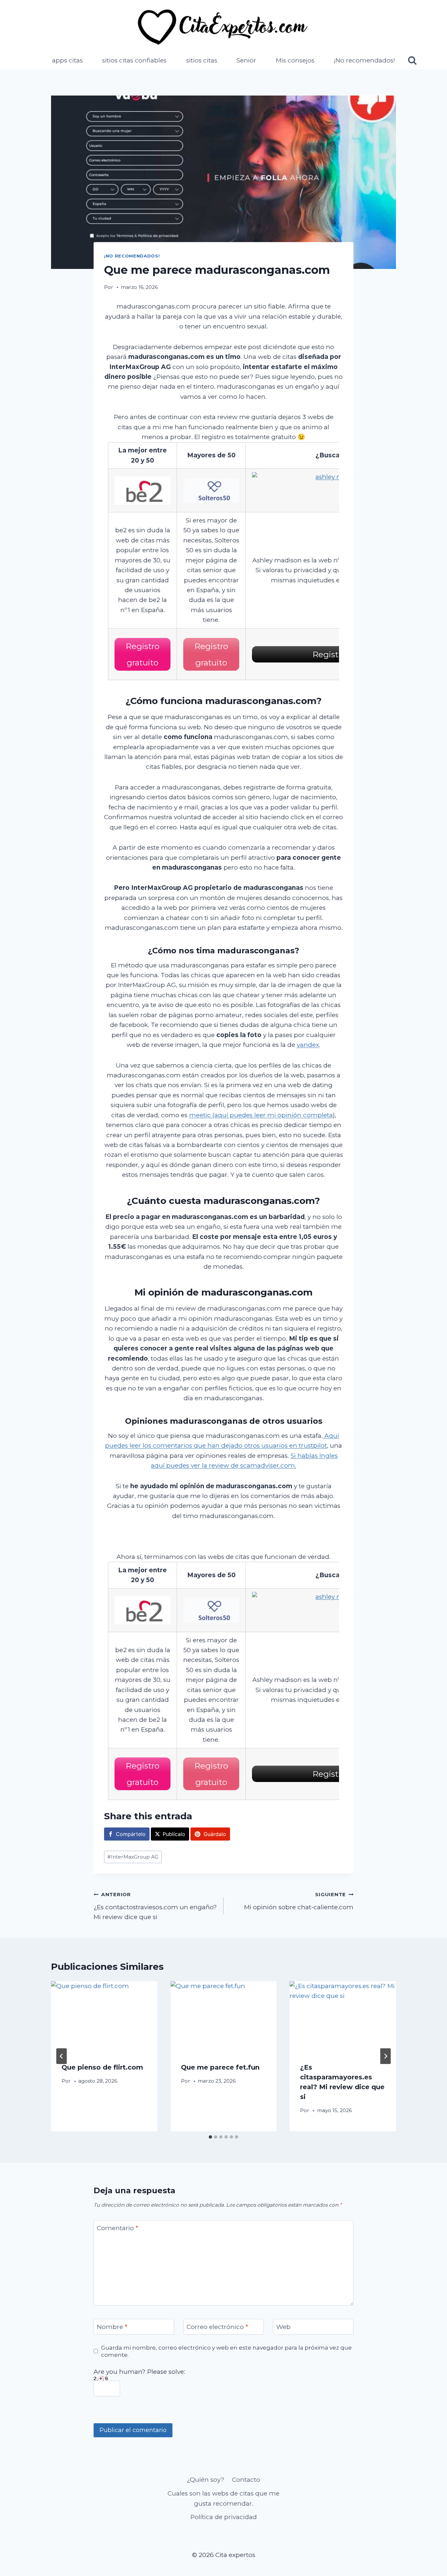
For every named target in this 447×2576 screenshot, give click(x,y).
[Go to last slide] (62, 2056)
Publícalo (174, 1834)
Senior (246, 60)
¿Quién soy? (206, 2480)
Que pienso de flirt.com (102, 2067)
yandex (308, 1045)
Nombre (112, 2327)
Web (283, 2327)
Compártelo (131, 1834)
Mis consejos (295, 60)
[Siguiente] (385, 2056)
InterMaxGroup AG (133, 1857)
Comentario (117, 2228)
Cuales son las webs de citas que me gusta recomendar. (223, 2498)
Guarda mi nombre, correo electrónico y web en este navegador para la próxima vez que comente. (226, 2351)
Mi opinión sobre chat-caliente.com (299, 1901)
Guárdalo (215, 1834)
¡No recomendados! (364, 60)
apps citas (67, 60)
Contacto (246, 2480)
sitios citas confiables (134, 60)
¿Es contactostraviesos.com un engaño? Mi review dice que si (155, 1906)
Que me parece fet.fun (220, 2067)
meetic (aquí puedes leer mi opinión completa (261, 1115)
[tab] (210, 2137)
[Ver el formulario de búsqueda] (412, 61)
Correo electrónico (217, 2327)
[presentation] (104, 2017)
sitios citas (202, 60)
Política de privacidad (224, 2517)
